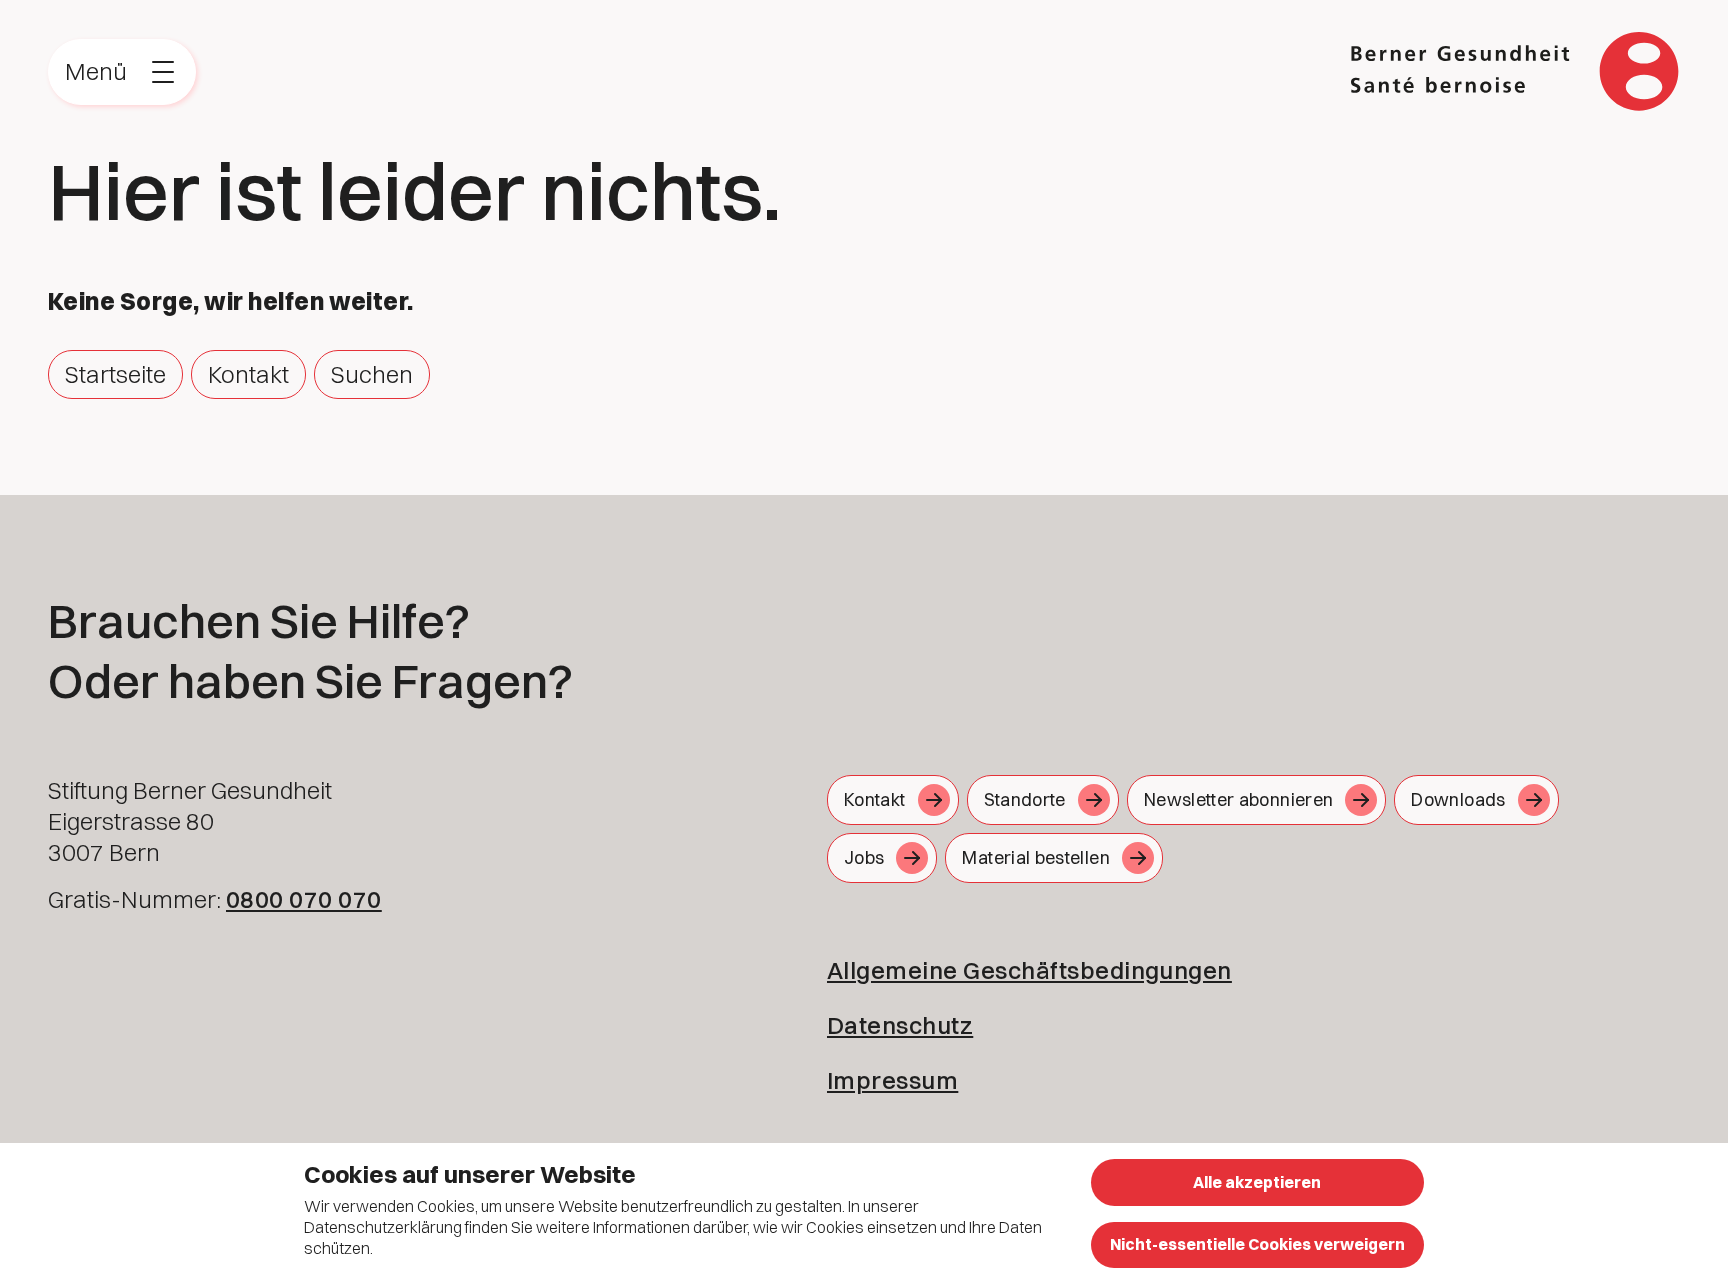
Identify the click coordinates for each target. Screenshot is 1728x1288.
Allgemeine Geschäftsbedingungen (1029, 970)
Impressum (892, 1080)
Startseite (115, 374)
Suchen (372, 374)
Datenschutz (900, 1025)
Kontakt (248, 374)
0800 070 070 (304, 899)
